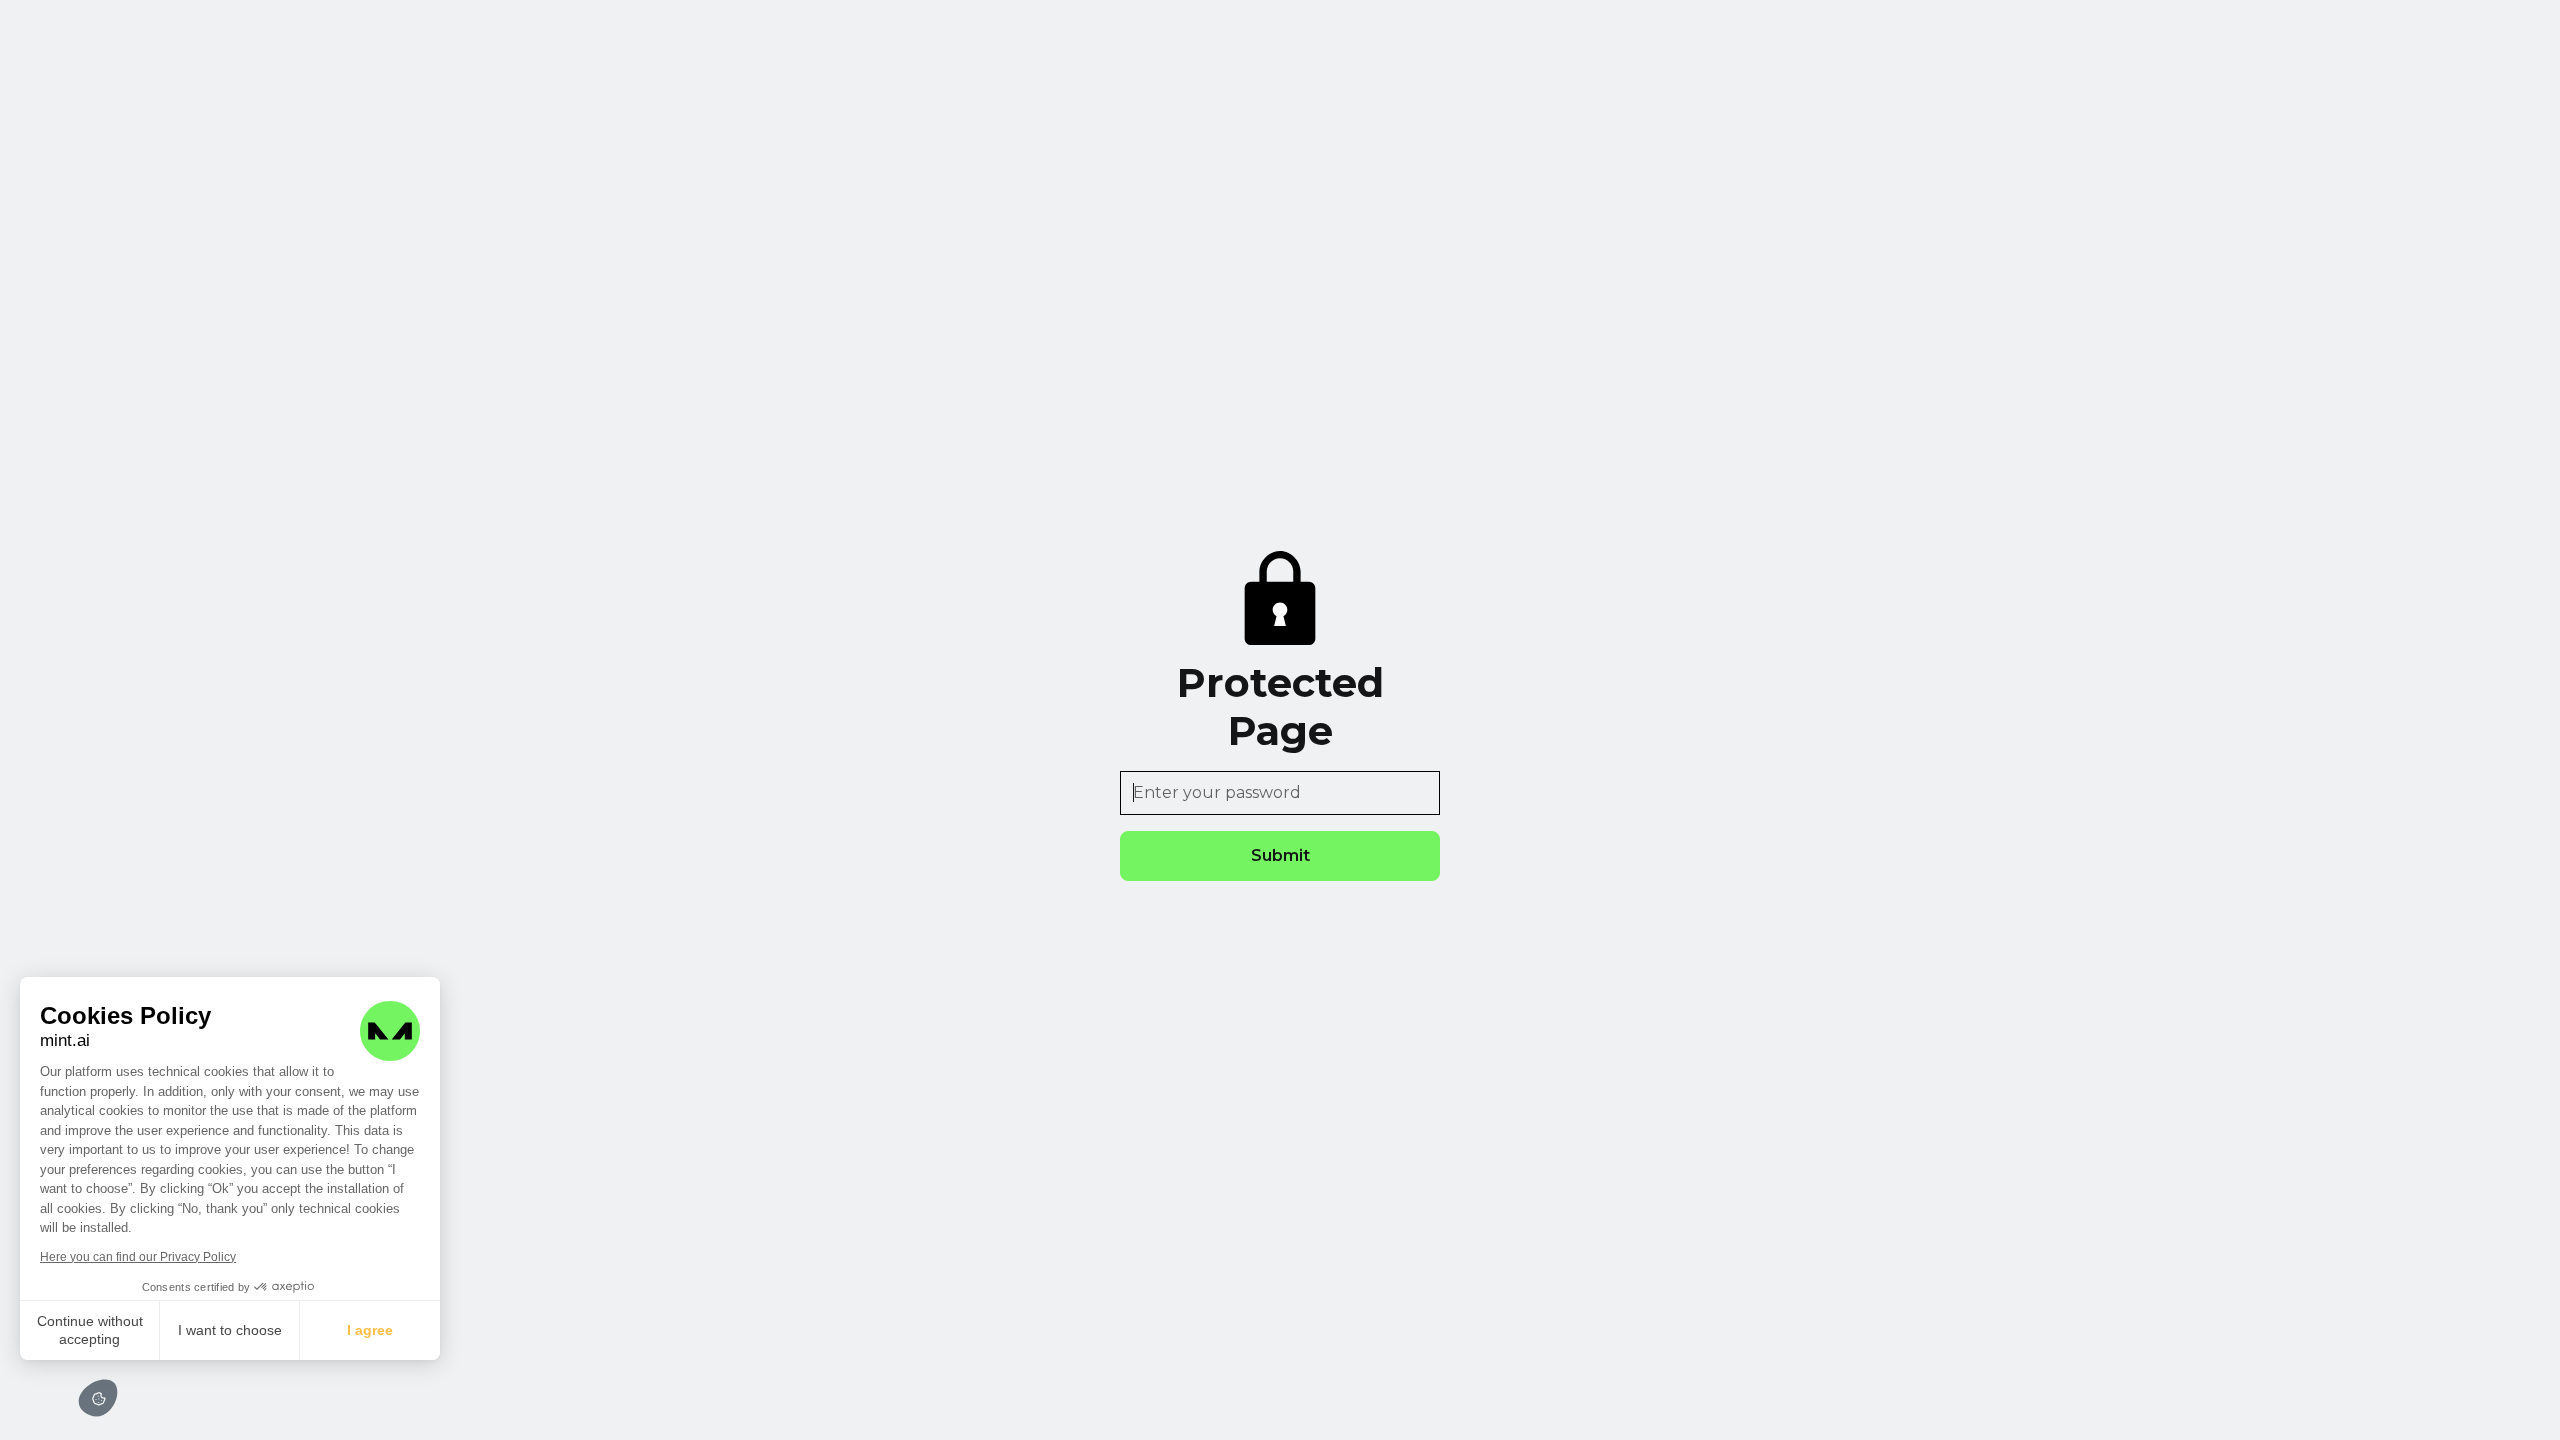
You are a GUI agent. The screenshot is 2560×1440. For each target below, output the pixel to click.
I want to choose (230, 1330)
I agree (370, 1330)
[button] (98, 1398)
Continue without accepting (90, 1330)
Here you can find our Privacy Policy (138, 1257)
